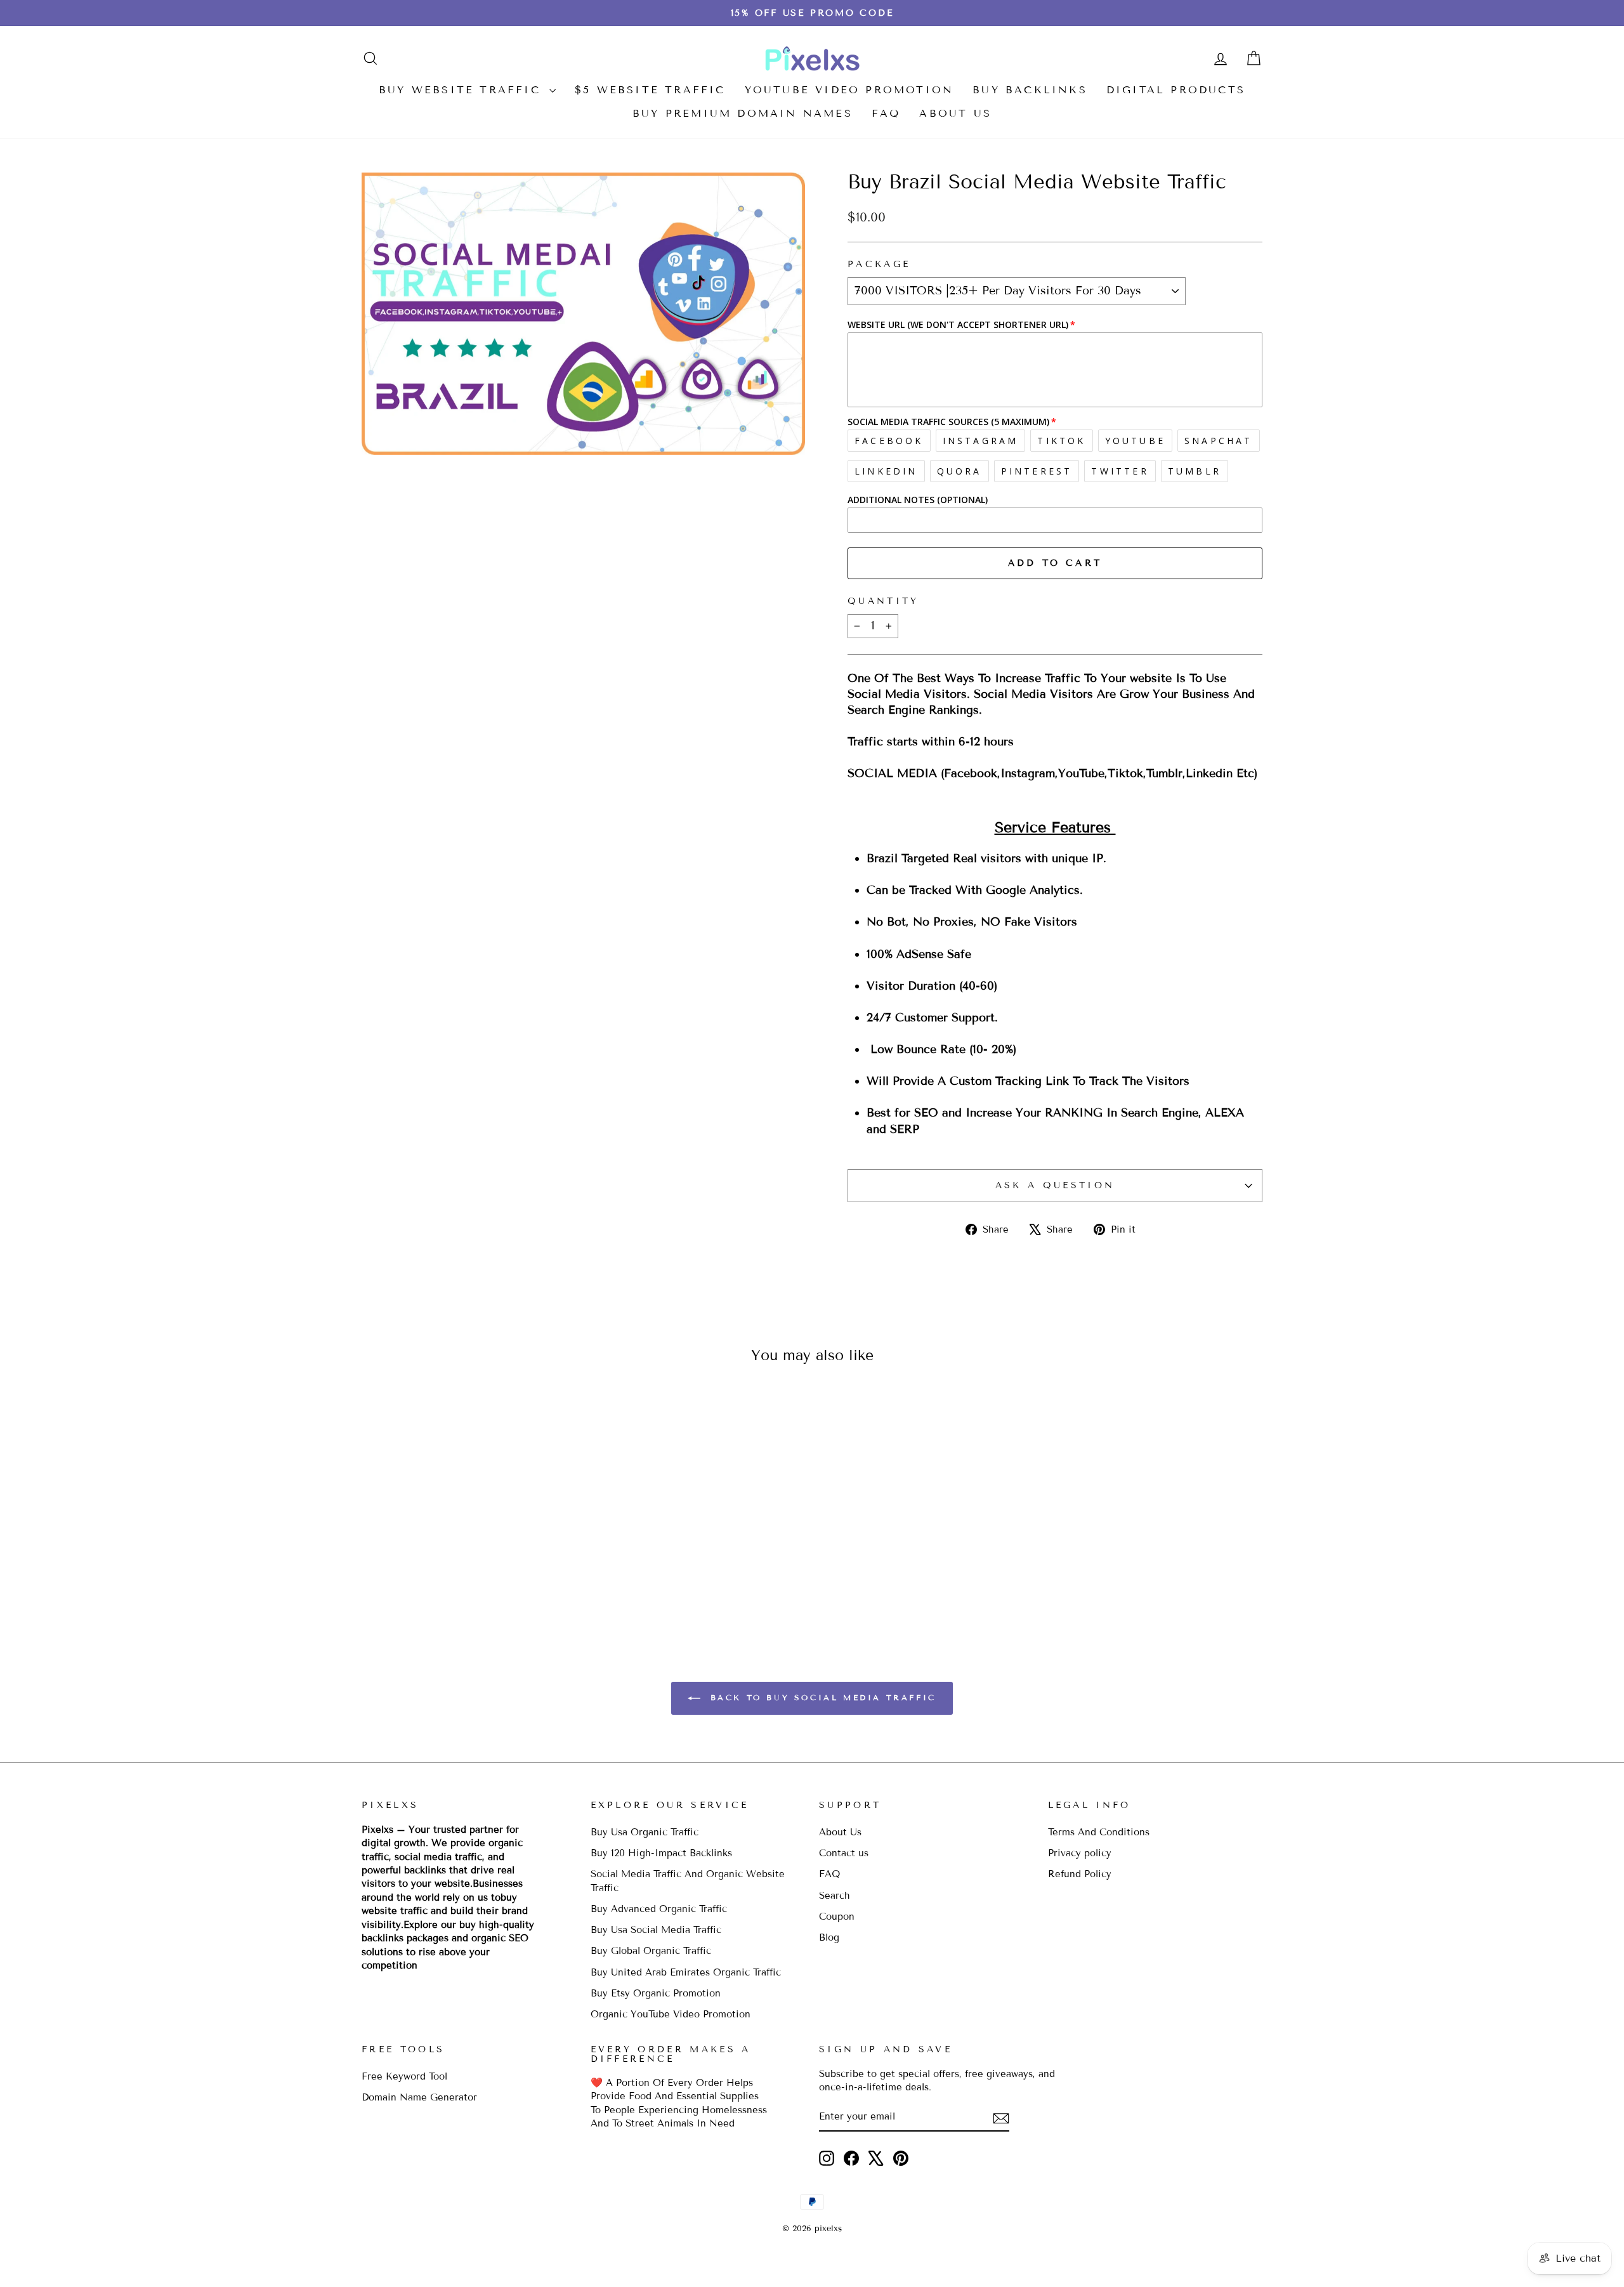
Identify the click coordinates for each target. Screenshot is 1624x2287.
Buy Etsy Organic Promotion (656, 1993)
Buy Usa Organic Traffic (645, 1832)
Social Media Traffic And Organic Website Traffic (688, 1881)
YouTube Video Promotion (849, 90)
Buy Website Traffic (462, 90)
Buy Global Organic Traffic (651, 1951)
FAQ (886, 113)
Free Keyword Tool (404, 2076)
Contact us (844, 1853)
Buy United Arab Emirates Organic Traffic (686, 1972)
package (879, 264)
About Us (955, 113)
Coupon (837, 1917)
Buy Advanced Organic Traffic (659, 1909)
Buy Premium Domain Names (743, 113)
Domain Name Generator (419, 2097)
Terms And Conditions (1099, 1832)
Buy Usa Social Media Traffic (656, 1930)
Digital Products (1176, 90)
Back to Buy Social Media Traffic (821, 1697)
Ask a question (1055, 1185)
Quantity (883, 601)
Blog (829, 1937)
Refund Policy (1080, 1874)
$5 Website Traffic (650, 90)
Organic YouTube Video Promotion (671, 2014)
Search (835, 1896)
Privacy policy (1080, 1853)
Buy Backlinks (1030, 90)
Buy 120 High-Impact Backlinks (661, 1853)
